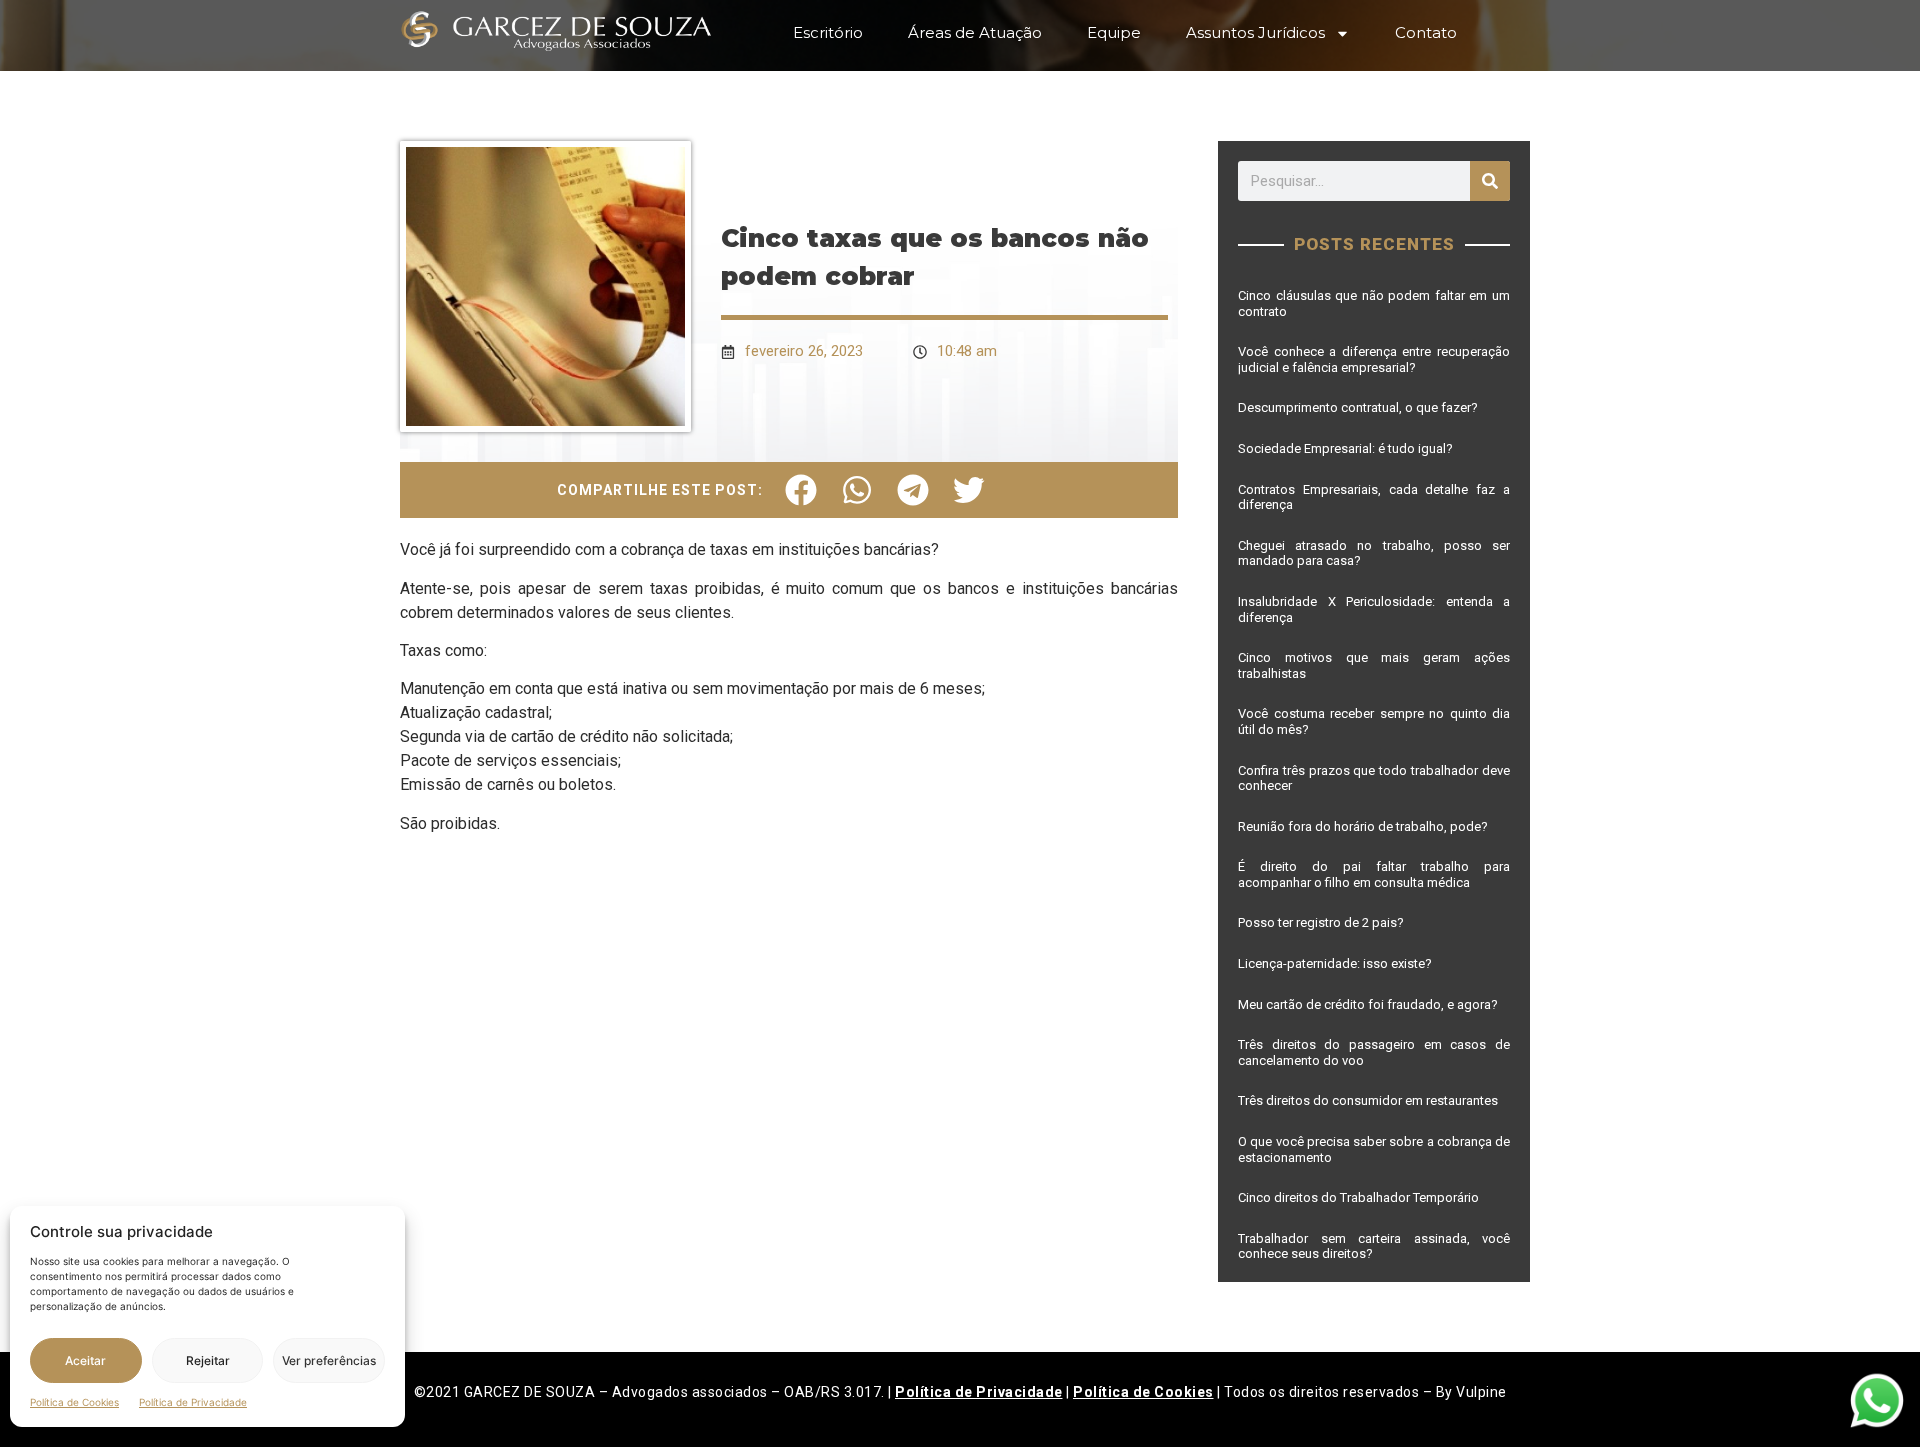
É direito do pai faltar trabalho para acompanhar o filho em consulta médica (1374, 874)
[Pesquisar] (1490, 181)
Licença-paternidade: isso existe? (1335, 963)
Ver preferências (329, 1360)
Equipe (1114, 32)
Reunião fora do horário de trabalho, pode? (1364, 826)
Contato (1426, 32)
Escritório (828, 32)
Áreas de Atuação (975, 32)
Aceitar (85, 1360)
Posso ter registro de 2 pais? (1324, 922)
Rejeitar (208, 1360)
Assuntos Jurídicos (1255, 32)
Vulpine (1481, 1392)
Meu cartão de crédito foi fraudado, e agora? (1369, 1004)
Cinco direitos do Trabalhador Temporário (1358, 1197)
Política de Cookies (74, 1402)
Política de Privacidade (193, 1402)
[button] (801, 490)
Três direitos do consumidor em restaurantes (1368, 1100)
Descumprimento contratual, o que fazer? (1358, 407)
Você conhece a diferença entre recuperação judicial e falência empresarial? (1374, 359)
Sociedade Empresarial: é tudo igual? (1347, 448)
